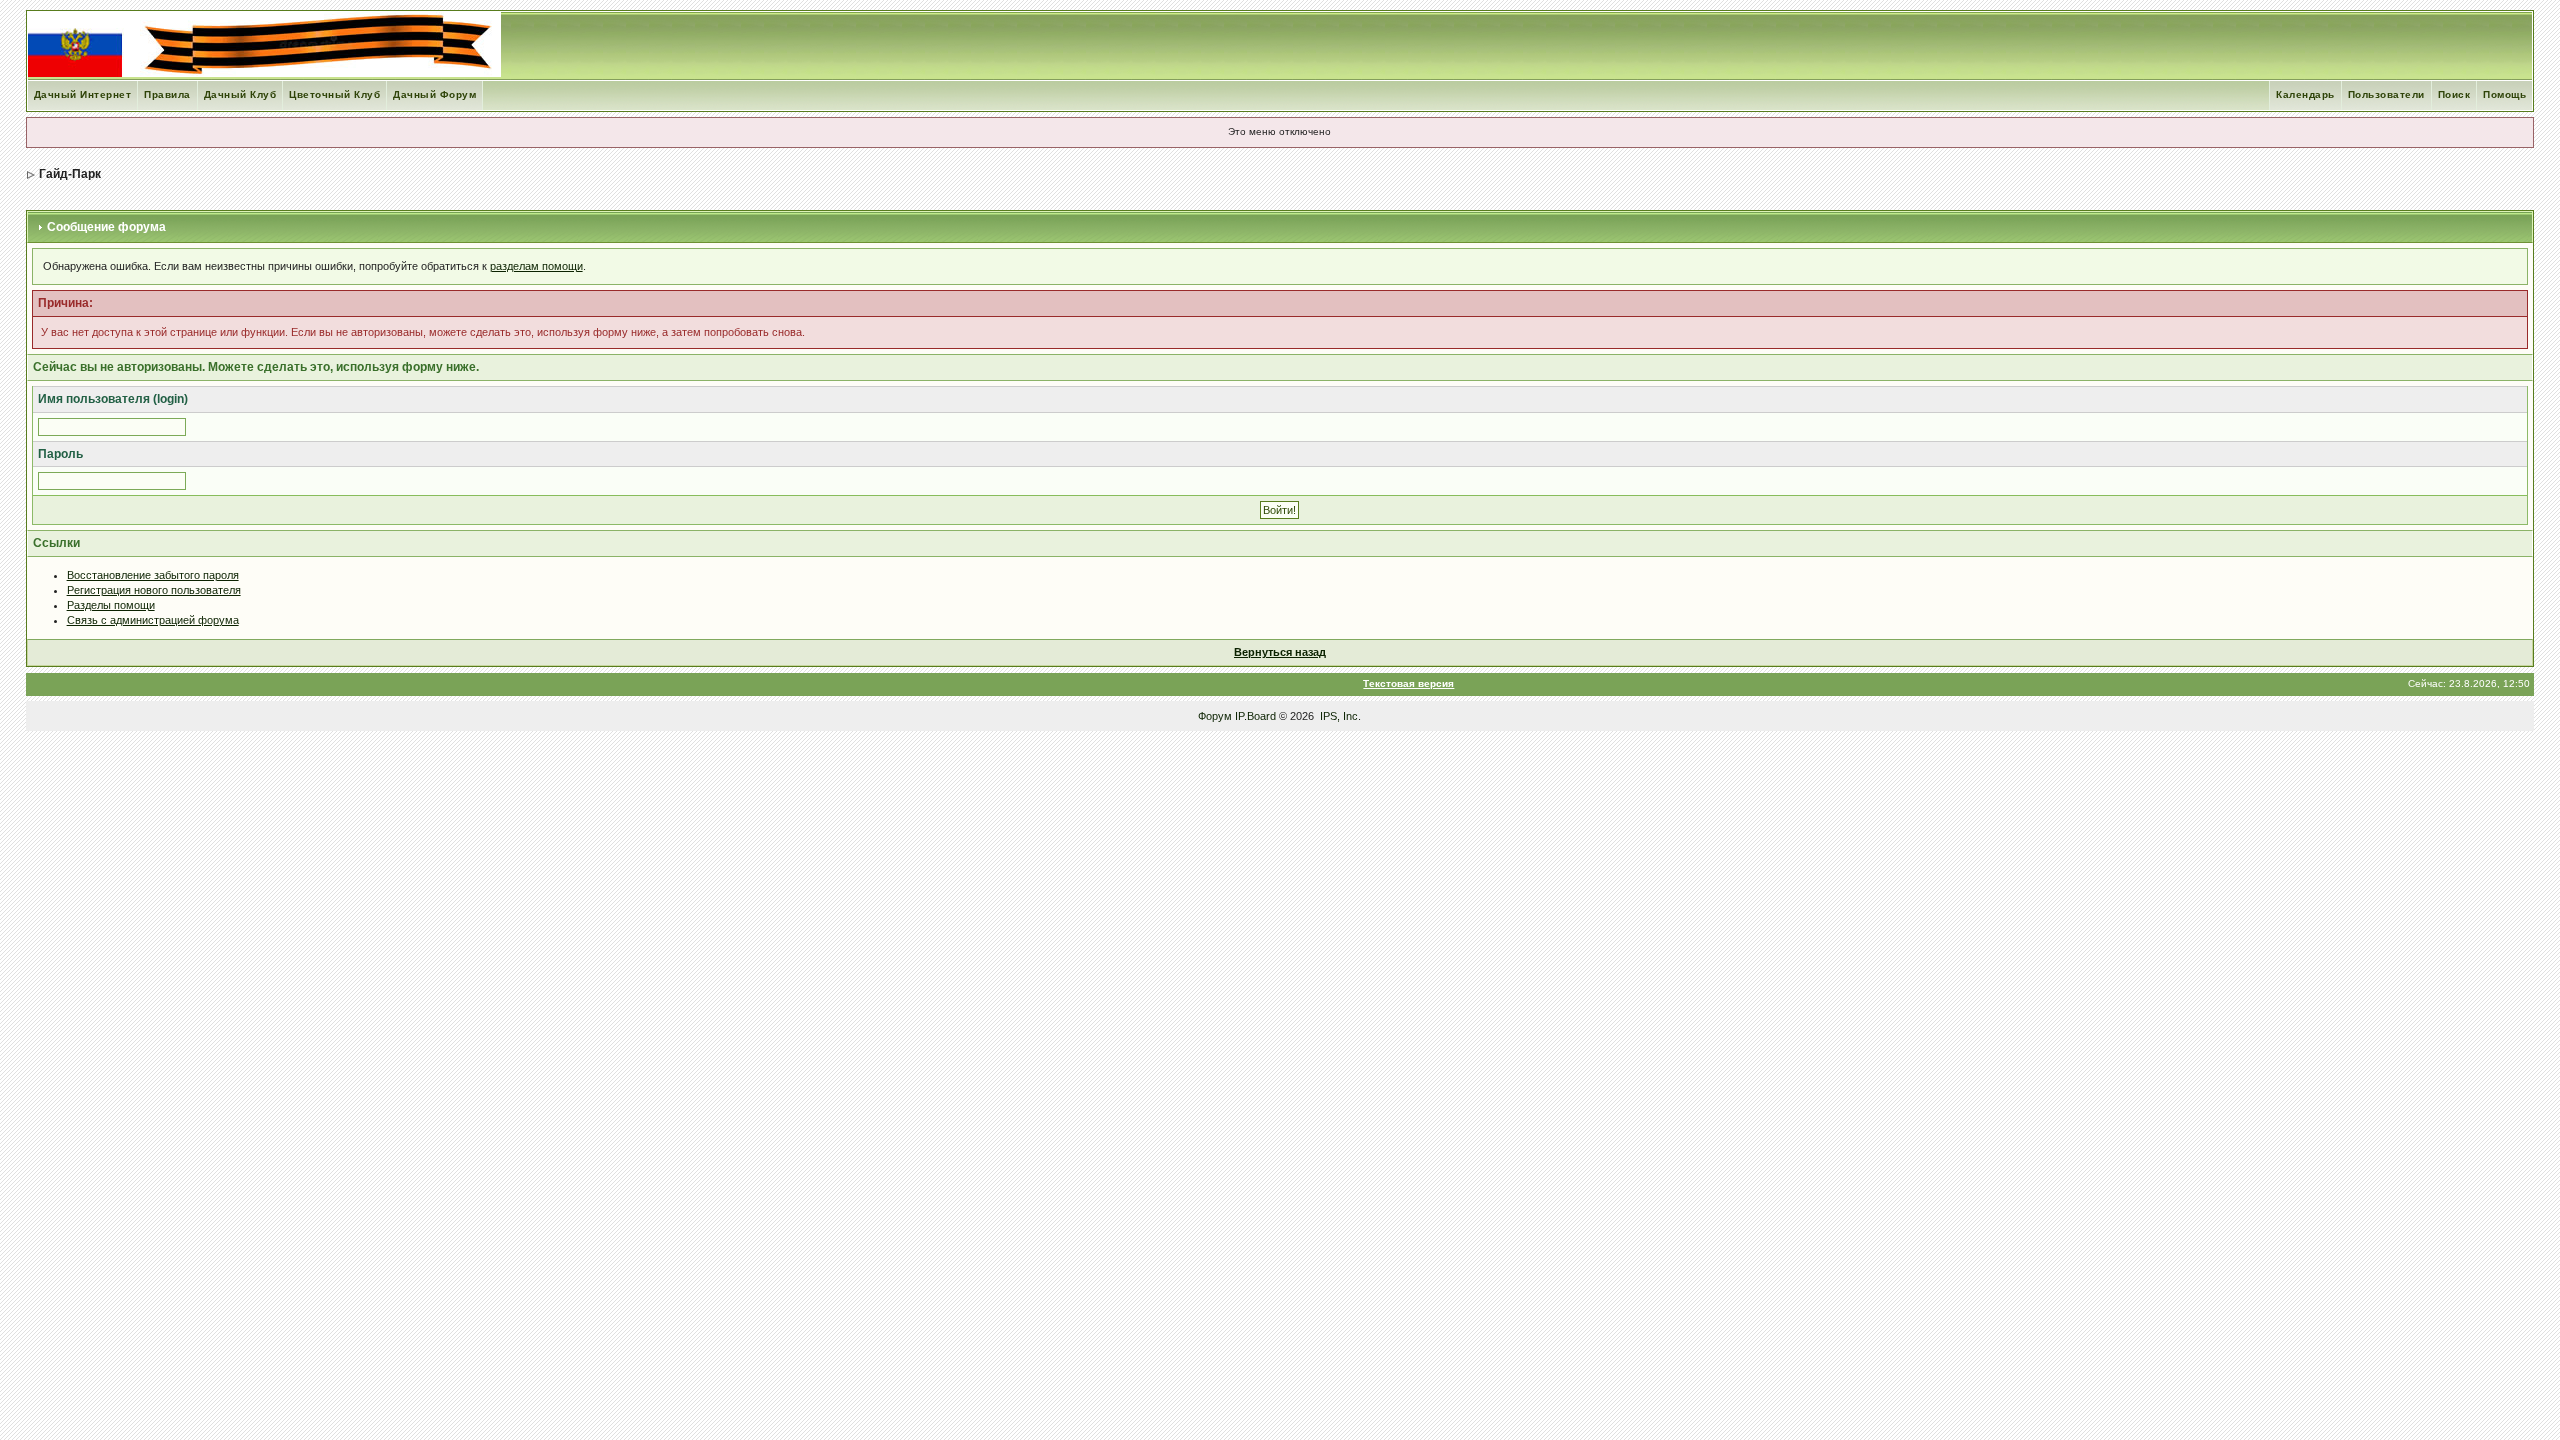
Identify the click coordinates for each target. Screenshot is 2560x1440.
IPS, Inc (1339, 716)
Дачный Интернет (83, 94)
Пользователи (2386, 94)
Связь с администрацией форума (153, 620)
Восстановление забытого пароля (153, 575)
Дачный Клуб (240, 94)
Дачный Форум (434, 94)
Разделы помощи (111, 605)
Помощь (2504, 94)
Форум (1215, 716)
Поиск (2454, 94)
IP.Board (1255, 716)
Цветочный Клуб (334, 94)
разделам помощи (536, 266)
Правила (167, 94)
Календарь (2305, 94)
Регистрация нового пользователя (154, 590)
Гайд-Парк (70, 174)
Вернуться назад (1280, 652)
